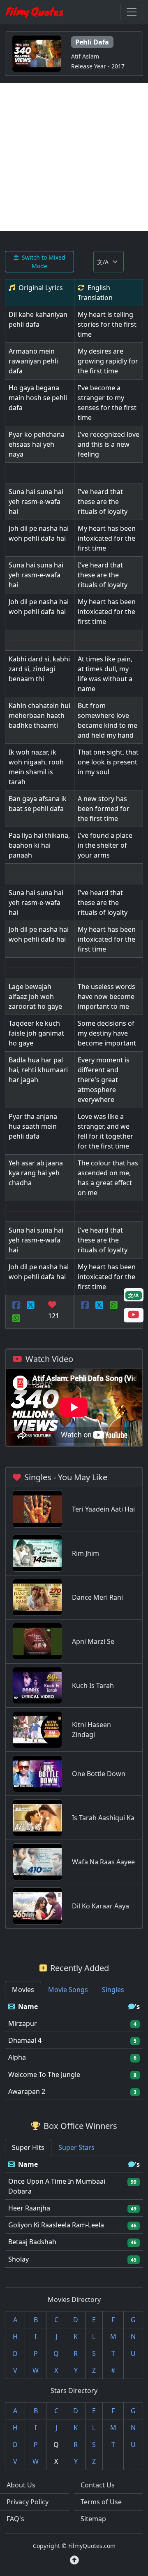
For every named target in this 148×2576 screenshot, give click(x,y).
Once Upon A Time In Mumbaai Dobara (57, 2186)
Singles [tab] (113, 1990)
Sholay (18, 2259)
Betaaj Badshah (32, 2242)
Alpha (17, 2057)
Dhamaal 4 (25, 2040)
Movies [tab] (23, 1990)
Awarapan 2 (27, 2091)
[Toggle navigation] (132, 12)
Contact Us (98, 2485)
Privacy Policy (28, 2502)
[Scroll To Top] (74, 2560)
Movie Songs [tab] (68, 1990)
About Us (21, 2485)
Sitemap (93, 2519)
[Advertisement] (74, 157)
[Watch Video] (134, 1316)
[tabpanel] (74, 2049)
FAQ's (15, 2519)
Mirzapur (23, 2023)
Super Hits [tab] (28, 2147)
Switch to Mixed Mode (44, 262)
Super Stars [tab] (76, 2147)
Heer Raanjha (29, 2208)
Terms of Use (101, 2502)
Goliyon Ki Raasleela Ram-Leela (56, 2225)
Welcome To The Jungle (44, 2074)
